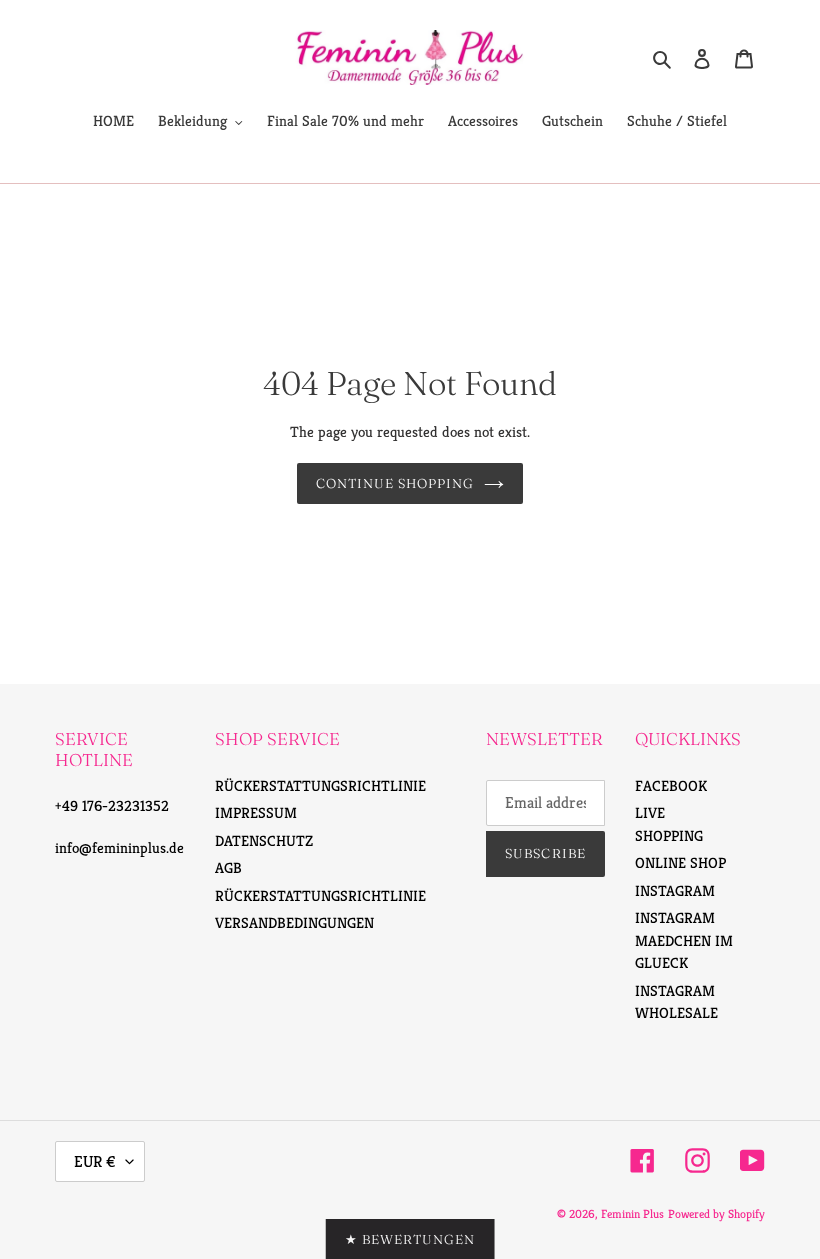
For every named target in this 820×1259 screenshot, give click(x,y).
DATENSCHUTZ (264, 840)
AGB (228, 867)
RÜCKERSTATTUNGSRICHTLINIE (320, 785)
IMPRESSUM (256, 812)
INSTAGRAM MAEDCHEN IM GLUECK (684, 940)
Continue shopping (395, 483)
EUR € (95, 1161)
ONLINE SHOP (680, 862)
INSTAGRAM (675, 890)
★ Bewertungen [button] (410, 1239)
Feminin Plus (632, 1213)
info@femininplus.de (119, 847)
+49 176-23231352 (112, 805)
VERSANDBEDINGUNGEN (294, 922)
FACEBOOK (671, 785)
